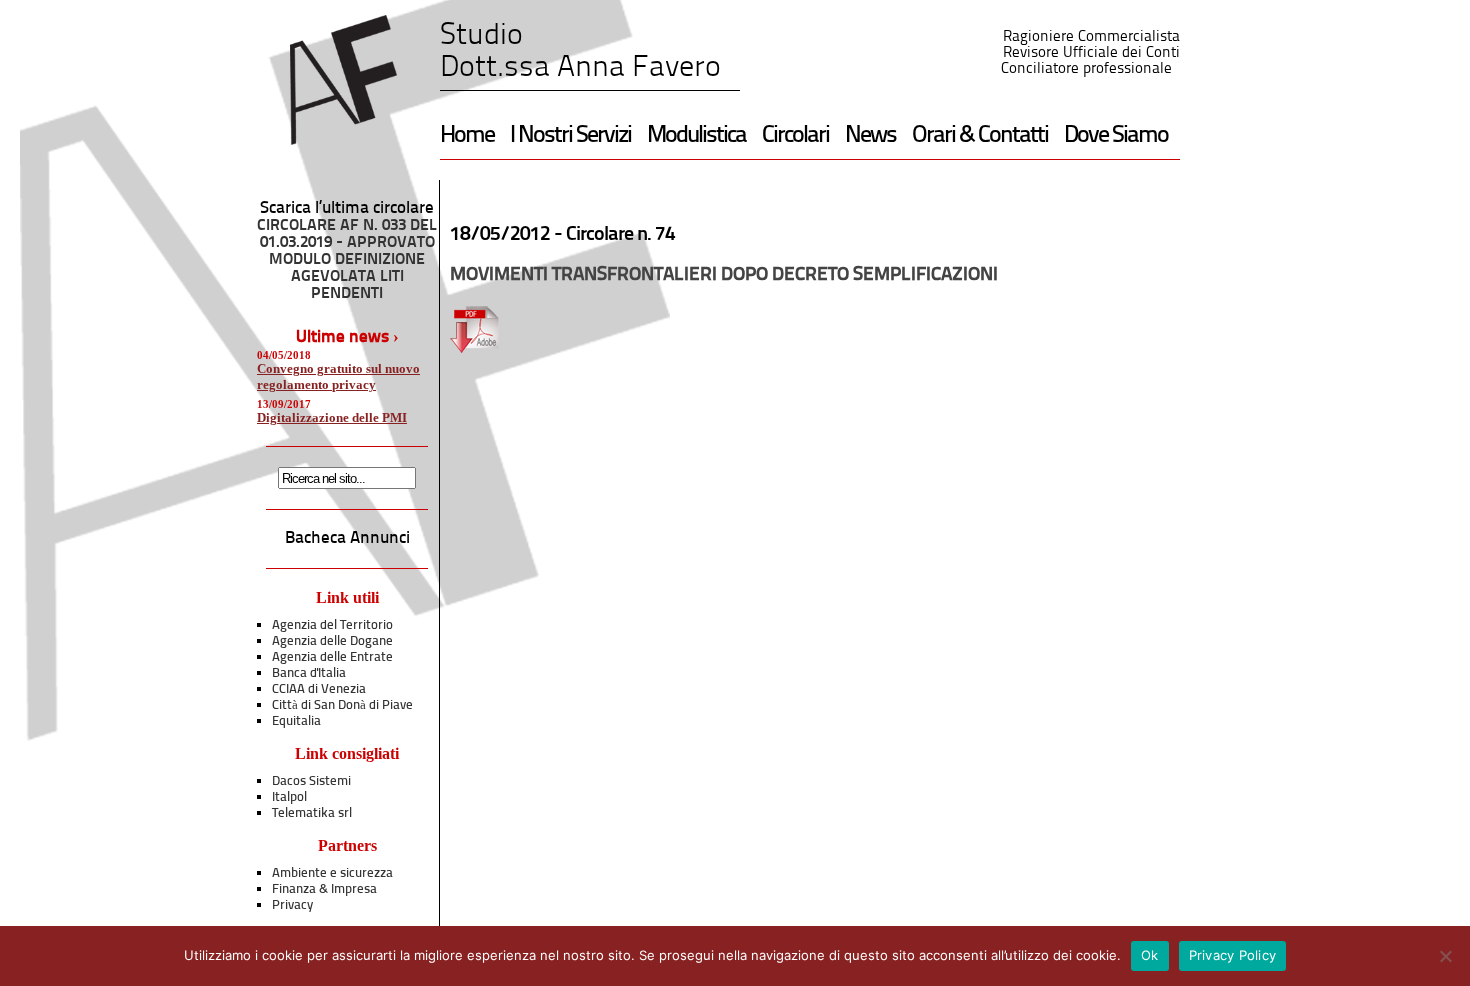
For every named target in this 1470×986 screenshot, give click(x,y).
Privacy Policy (1233, 955)
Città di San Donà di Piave (342, 705)
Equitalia (296, 721)
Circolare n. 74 (620, 235)
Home (467, 136)
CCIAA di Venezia (319, 689)
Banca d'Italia (309, 673)
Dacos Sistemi (311, 781)
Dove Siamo (1116, 136)
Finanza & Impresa (324, 889)
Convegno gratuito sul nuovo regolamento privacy (338, 376)
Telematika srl (312, 813)
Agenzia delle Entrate (332, 657)
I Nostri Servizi (570, 136)
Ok (1150, 955)
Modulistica (696, 136)
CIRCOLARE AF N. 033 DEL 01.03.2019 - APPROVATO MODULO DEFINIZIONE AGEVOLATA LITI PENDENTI (347, 260)
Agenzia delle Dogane (332, 641)
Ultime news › (347, 337)
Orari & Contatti (980, 136)
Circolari (795, 136)
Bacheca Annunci (347, 538)
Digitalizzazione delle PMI (332, 417)
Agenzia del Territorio (332, 625)
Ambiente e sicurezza (332, 873)
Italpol (289, 797)
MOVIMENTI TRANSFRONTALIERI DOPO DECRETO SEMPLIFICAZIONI (724, 275)
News (870, 136)
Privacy (292, 905)
